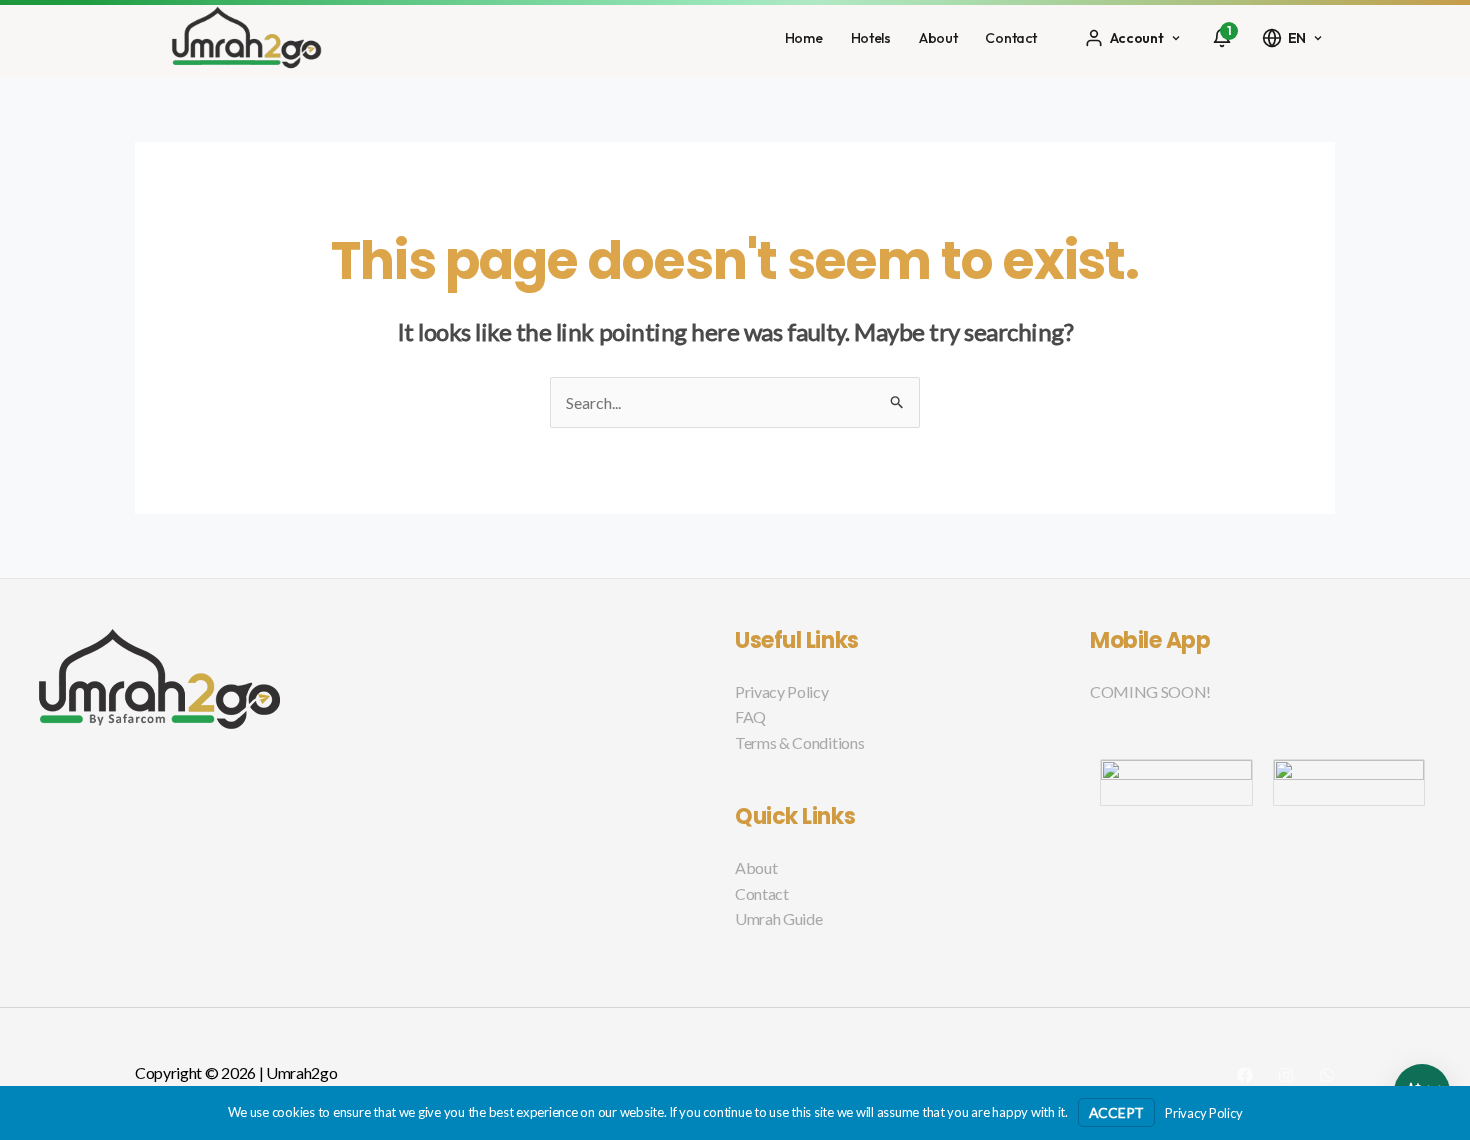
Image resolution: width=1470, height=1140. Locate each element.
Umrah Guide (778, 918)
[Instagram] (1286, 1075)
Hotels (871, 38)
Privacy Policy (782, 691)
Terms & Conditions (799, 742)
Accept (1116, 1112)
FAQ (750, 716)
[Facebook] (1245, 1075)
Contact (1010, 38)
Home (804, 38)
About (938, 38)
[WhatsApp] (1327, 1075)
